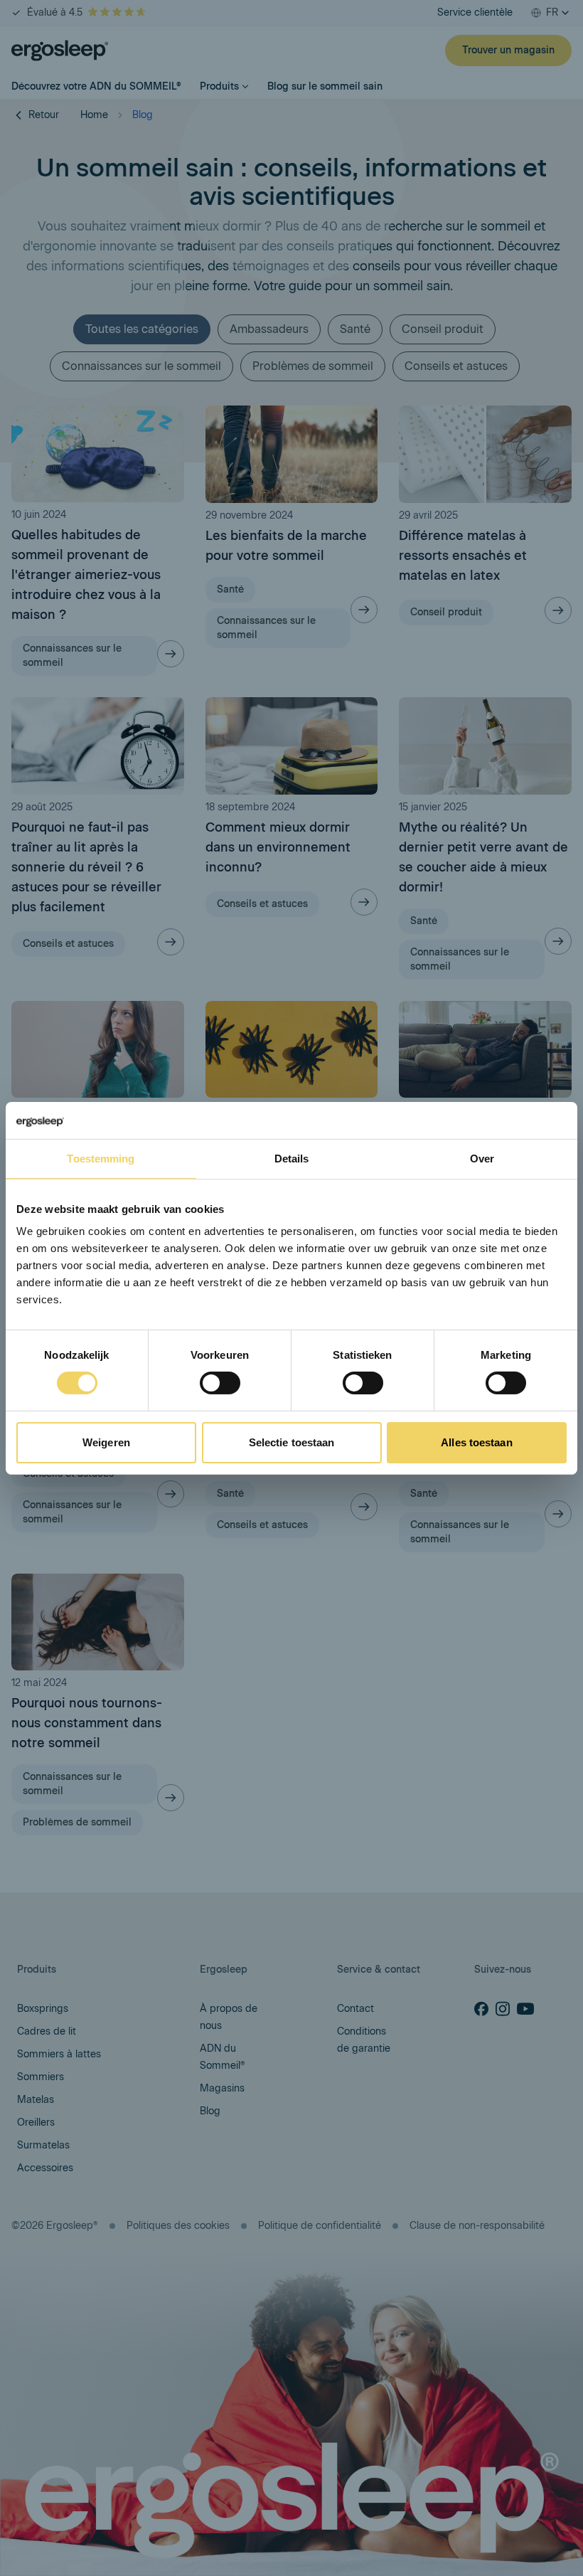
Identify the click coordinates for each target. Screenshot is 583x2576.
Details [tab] (292, 1159)
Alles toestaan (476, 1442)
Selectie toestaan (292, 1442)
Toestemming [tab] (101, 1159)
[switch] (220, 1383)
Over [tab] (482, 1159)
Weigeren (106, 1442)
